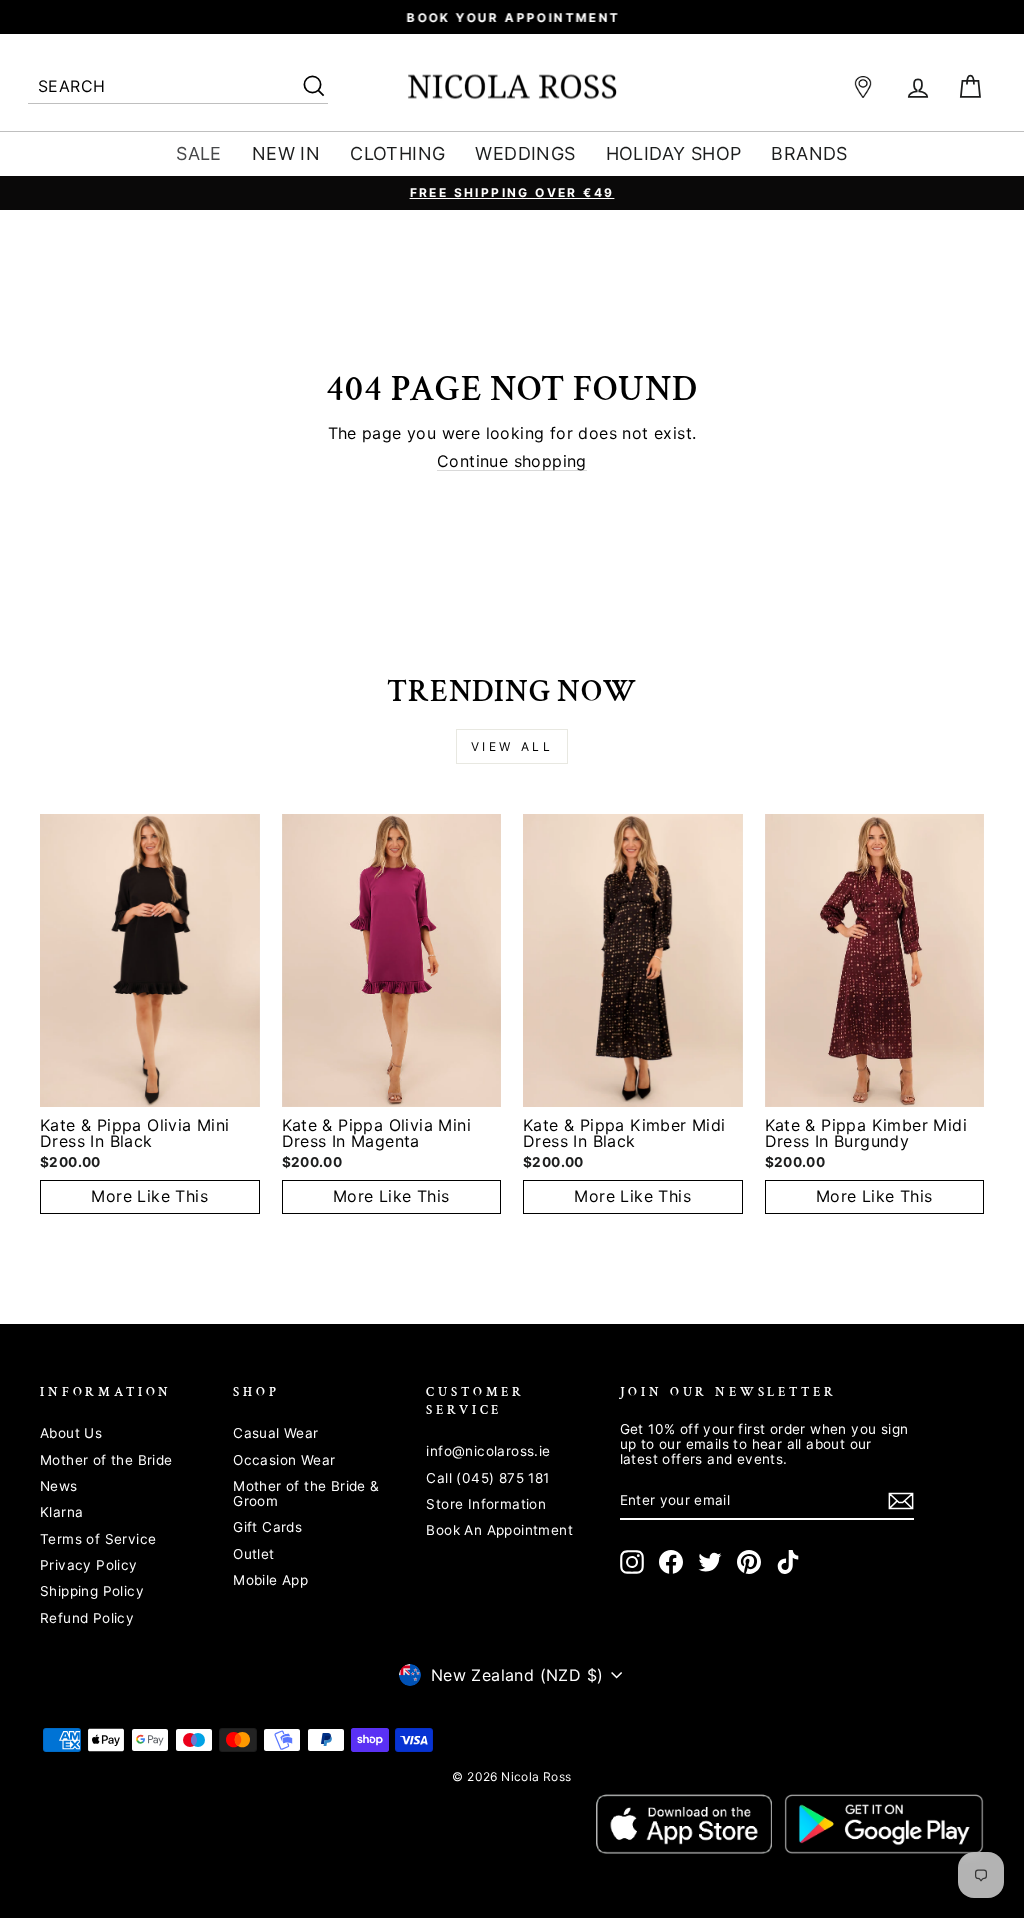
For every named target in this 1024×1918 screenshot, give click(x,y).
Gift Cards (267, 1527)
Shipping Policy (92, 1591)
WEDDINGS (525, 153)
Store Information (486, 1504)
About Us (71, 1433)
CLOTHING (397, 153)
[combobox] (178, 87)
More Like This (149, 1196)
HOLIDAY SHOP (674, 153)
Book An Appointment (499, 1530)
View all (512, 746)
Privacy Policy (89, 1565)
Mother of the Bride (106, 1460)
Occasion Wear (284, 1460)
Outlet (253, 1554)
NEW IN (286, 153)
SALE (199, 153)
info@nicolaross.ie (488, 1451)
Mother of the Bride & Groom (306, 1493)
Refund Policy (87, 1618)
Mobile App (270, 1580)
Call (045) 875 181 (487, 1478)
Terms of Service (98, 1539)
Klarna (61, 1512)
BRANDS (809, 153)
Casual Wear (275, 1433)
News (59, 1486)
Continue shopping (512, 462)
